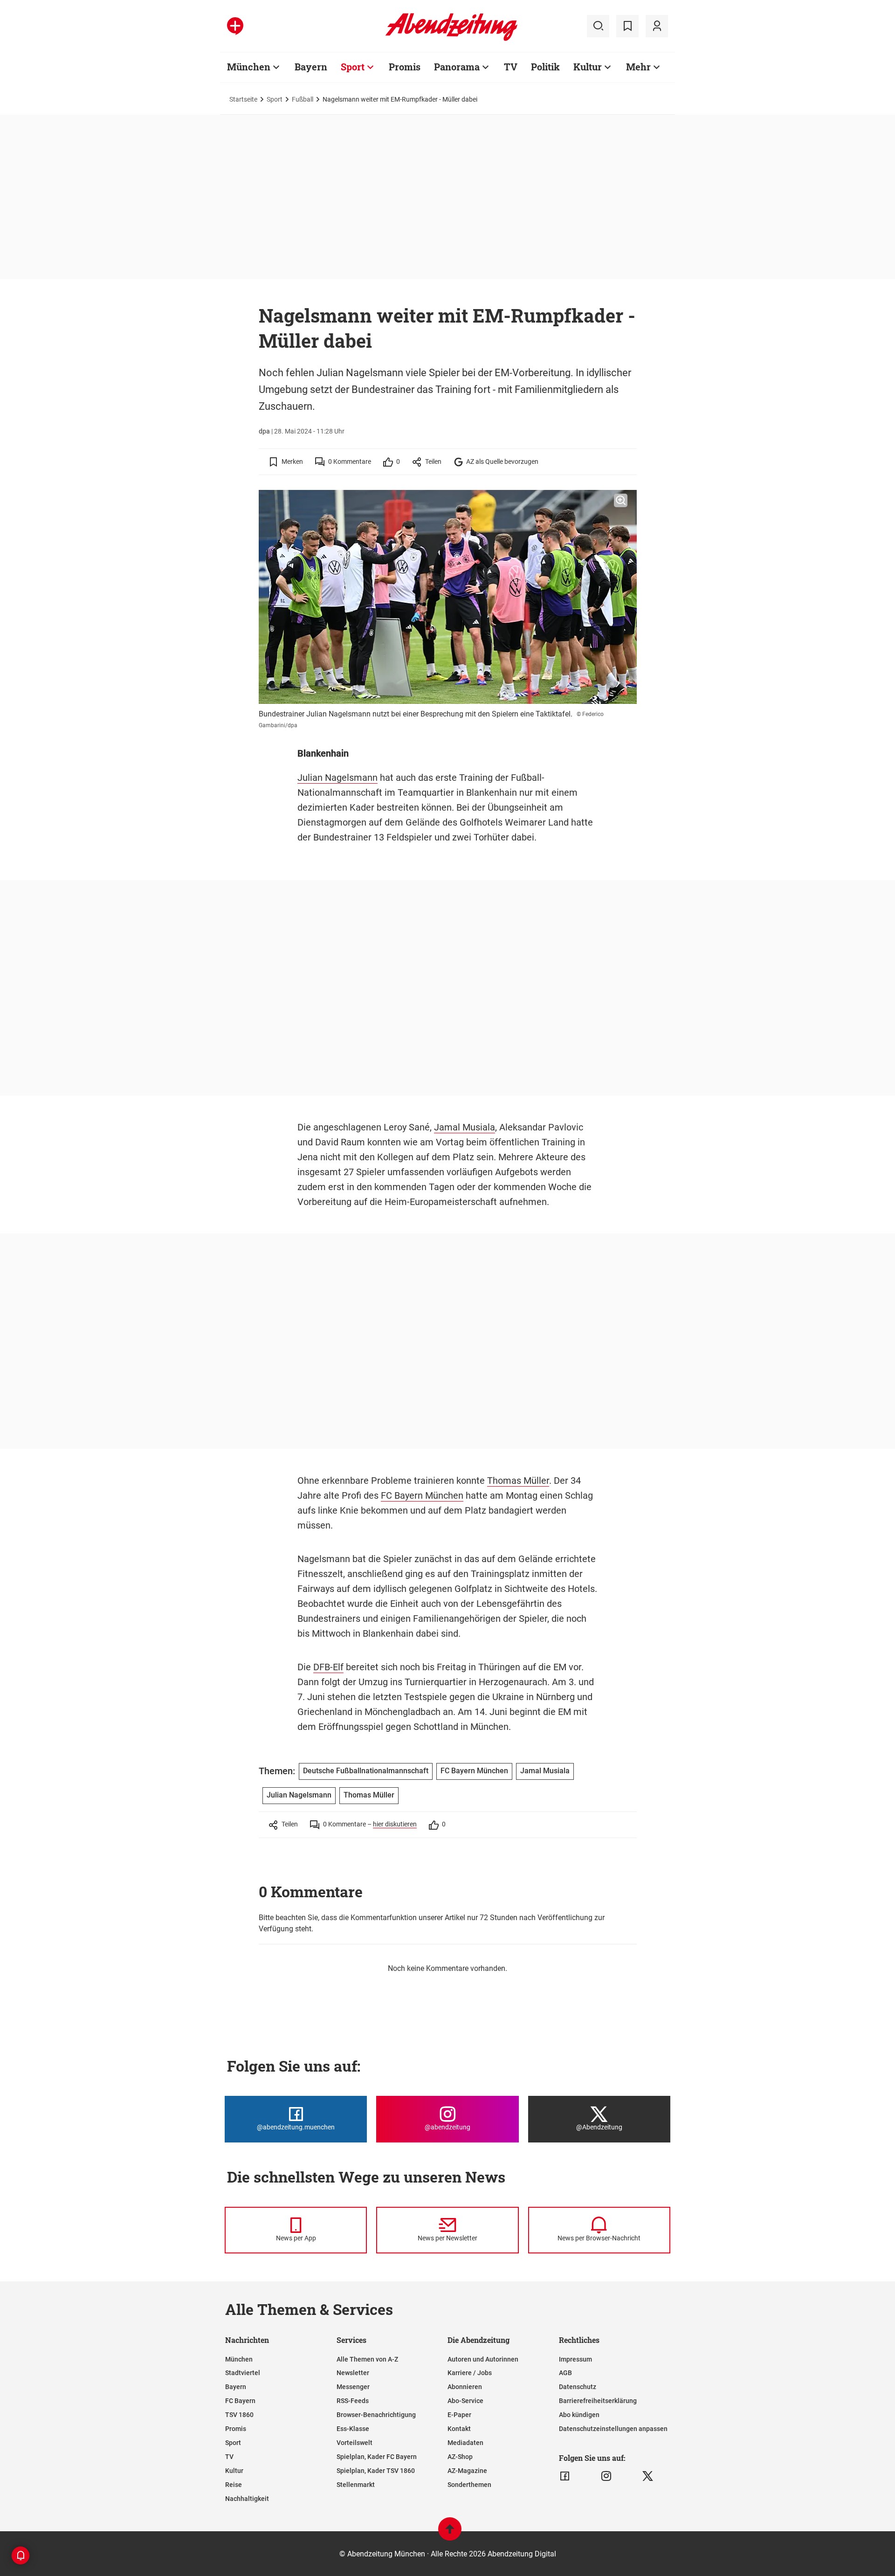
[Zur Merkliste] (627, 26)
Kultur (588, 67)
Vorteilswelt (355, 2443)
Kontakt (459, 2429)
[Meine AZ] (657, 26)
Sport (353, 67)
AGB (565, 2373)
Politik (545, 67)
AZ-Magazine (467, 2471)
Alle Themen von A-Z (367, 2359)
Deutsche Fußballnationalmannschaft (366, 1771)
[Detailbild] (621, 501)
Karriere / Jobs (470, 2373)
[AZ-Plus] (235, 26)
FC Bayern (240, 2401)
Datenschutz (578, 2387)
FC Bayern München (422, 1495)
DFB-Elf (328, 1667)
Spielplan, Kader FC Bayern (377, 2457)
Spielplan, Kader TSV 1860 (376, 2471)
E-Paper (459, 2415)
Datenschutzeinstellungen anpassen (613, 2429)
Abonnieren (465, 2387)
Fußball (303, 99)
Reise (234, 2485)
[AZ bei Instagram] (606, 2476)
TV (511, 67)
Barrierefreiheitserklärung (598, 2401)
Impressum (575, 2359)
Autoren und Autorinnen (483, 2359)
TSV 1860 (239, 2415)
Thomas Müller (518, 1481)
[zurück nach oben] (450, 2533)
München (249, 67)
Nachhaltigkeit (247, 2499)
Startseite (243, 99)
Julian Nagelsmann (337, 778)
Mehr (638, 67)
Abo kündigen (579, 2415)
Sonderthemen (469, 2485)
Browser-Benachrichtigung (376, 2415)
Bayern (311, 67)
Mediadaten (465, 2443)
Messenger (353, 2387)
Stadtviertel (243, 2373)
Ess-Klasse (353, 2429)
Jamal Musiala (465, 1127)
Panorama (457, 67)
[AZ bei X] (648, 2476)
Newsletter (353, 2373)
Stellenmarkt (356, 2485)
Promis (405, 67)
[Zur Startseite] (451, 39)
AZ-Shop (460, 2457)
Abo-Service (465, 2401)
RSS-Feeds (353, 2401)
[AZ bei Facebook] (565, 2476)
